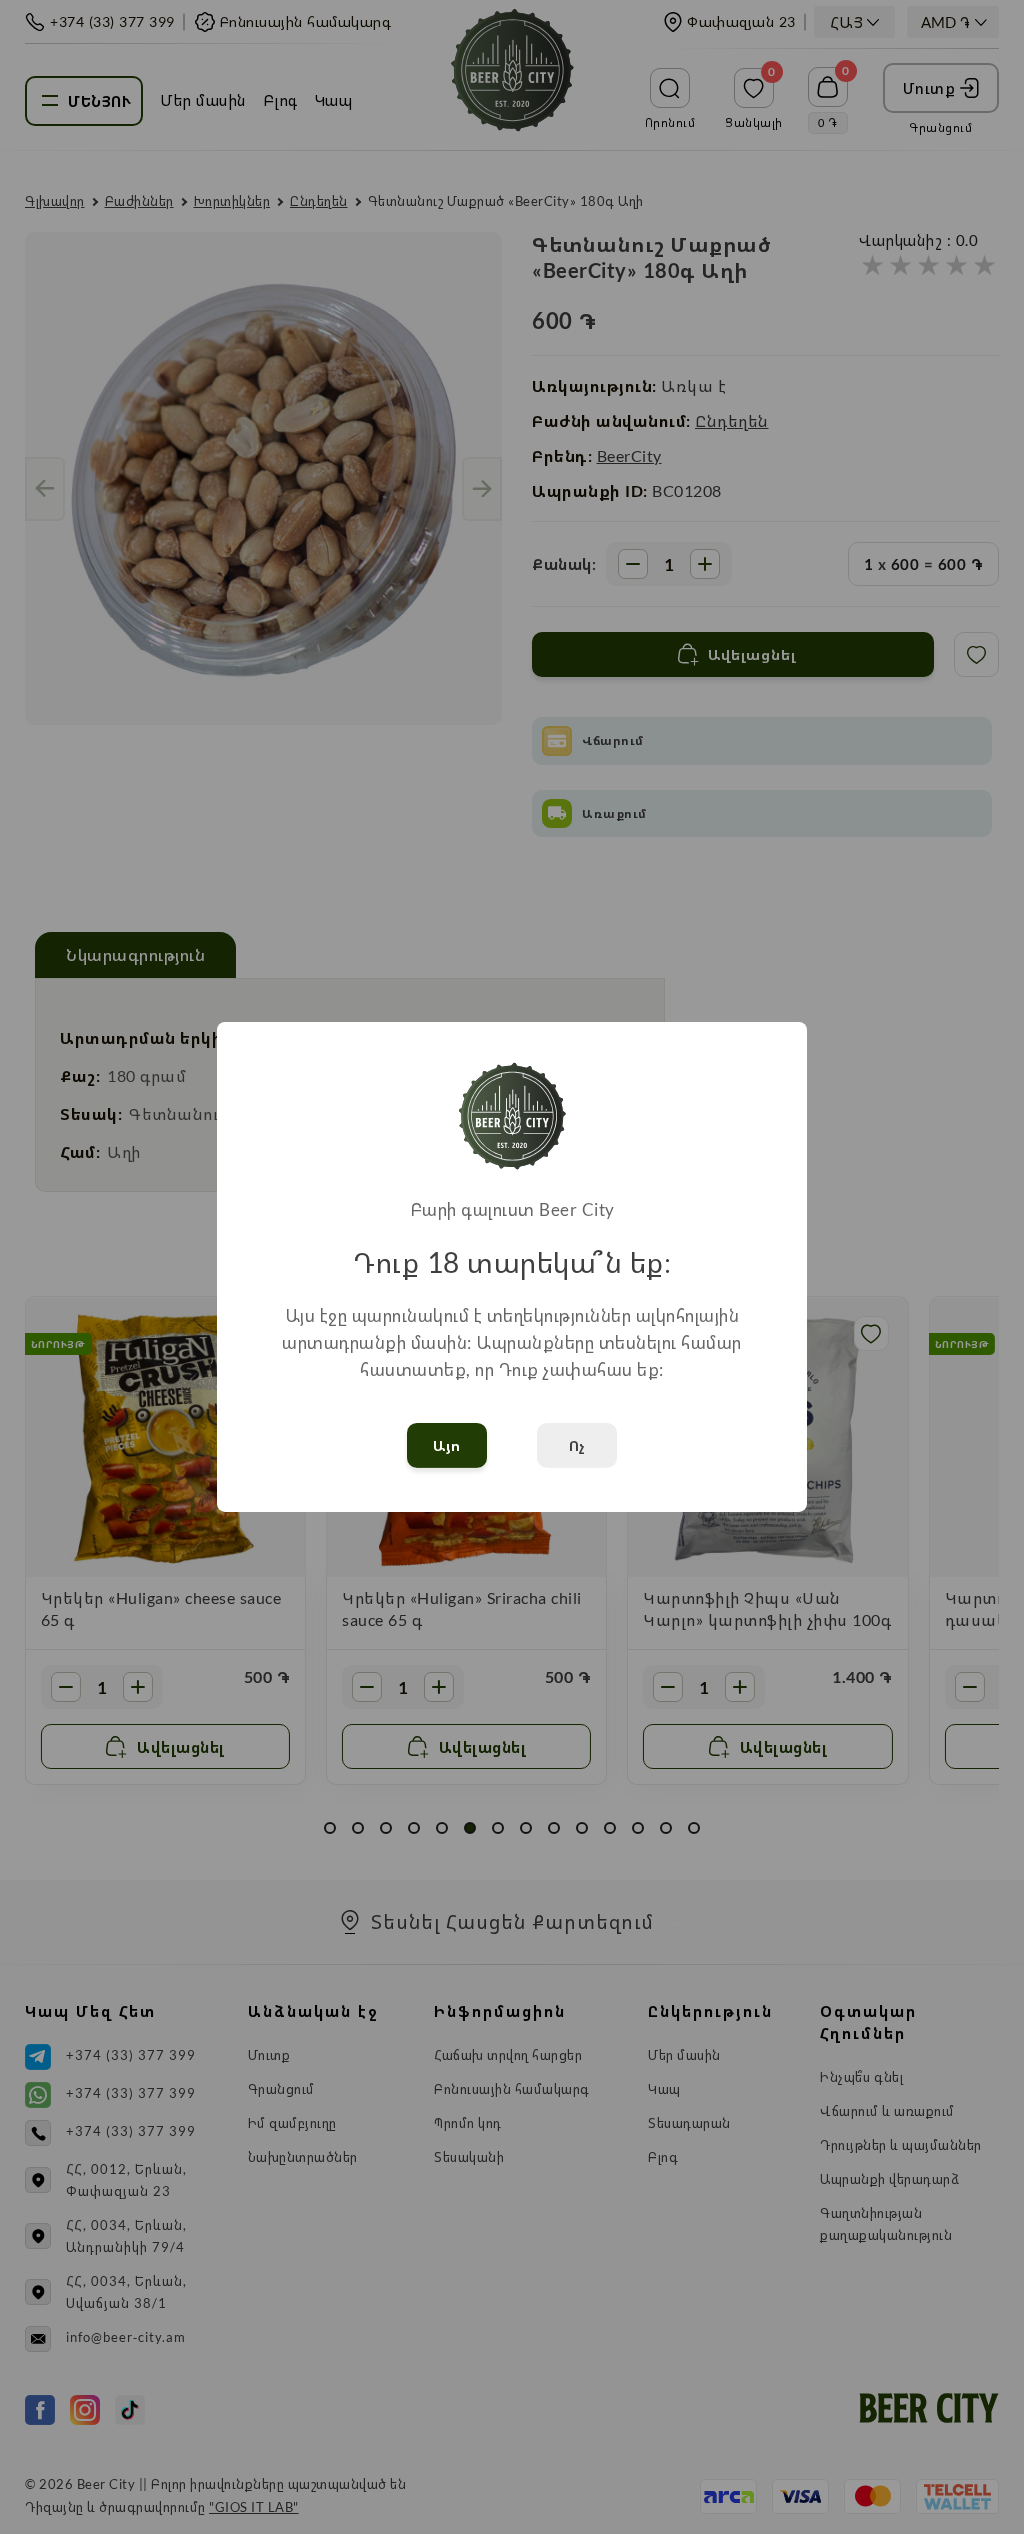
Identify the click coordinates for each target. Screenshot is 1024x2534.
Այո (447, 1445)
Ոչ (577, 1445)
